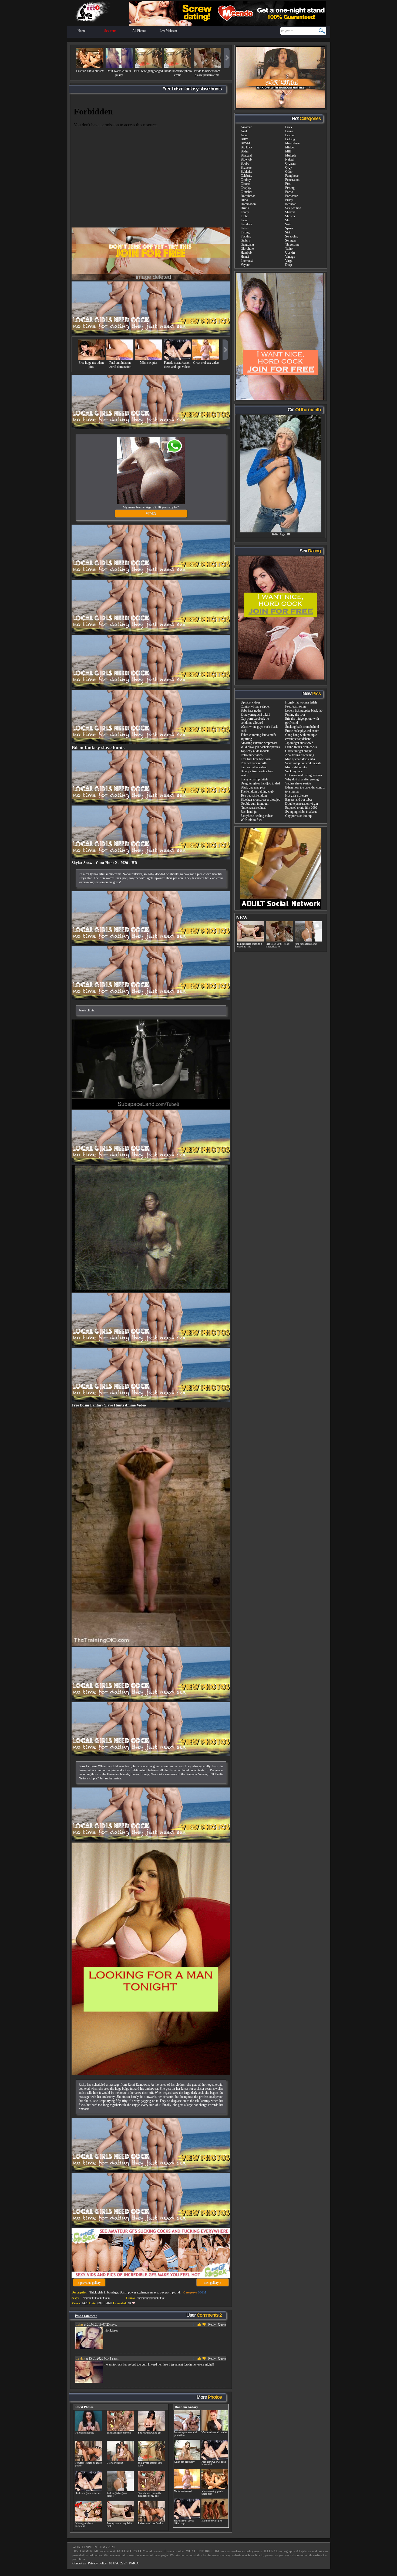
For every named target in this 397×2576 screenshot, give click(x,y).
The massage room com (119, 2433)
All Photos (139, 31)
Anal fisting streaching (300, 755)
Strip (288, 232)
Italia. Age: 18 (281, 534)
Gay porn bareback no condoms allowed (255, 721)
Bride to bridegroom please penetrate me (207, 73)
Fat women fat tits (85, 2433)
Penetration (292, 180)
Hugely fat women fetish (301, 702)
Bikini (245, 151)
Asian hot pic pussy (184, 2462)
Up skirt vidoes (250, 702)
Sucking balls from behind (302, 727)
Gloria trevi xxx (115, 2463)
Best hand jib (249, 812)
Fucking (246, 236)
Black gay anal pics (253, 787)
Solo (288, 224)
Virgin (289, 261)
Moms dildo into (296, 767)
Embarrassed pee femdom (151, 2523)
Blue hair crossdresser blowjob (260, 800)
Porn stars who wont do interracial (214, 2463)
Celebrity (246, 176)
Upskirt (290, 253)
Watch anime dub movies (214, 2432)
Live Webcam (168, 31)
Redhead (291, 204)
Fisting (245, 232)
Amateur (246, 127)
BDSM (202, 2292)
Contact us (79, 2563)
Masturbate (292, 143)
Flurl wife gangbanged (148, 71)
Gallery (245, 240)
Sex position (293, 208)
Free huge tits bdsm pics (91, 365)
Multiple (291, 155)
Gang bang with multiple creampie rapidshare (301, 737)
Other (289, 172)
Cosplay (246, 188)
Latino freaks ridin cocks (301, 747)
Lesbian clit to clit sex (90, 71)
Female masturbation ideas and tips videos (177, 365)
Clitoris (245, 184)
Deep (289, 265)
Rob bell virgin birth (254, 763)
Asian (244, 135)
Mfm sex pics (149, 363)
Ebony (245, 212)
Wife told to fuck (251, 820)
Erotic (244, 216)
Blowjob (246, 159)
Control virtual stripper (255, 706)
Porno (289, 192)
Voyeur (245, 265)
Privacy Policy (97, 2563)
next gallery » (213, 2283)
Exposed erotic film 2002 (301, 808)
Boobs (245, 164)
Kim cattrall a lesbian (254, 767)
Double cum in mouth (255, 804)
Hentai (245, 257)
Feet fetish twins (296, 706)
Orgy (289, 168)
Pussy (289, 200)
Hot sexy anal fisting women (304, 775)
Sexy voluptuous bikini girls (303, 763)
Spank (289, 228)
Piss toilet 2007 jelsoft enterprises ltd (278, 945)
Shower (290, 216)
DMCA (134, 2563)
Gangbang (247, 244)
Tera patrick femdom (254, 796)
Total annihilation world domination (120, 365)
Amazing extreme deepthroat (259, 743)
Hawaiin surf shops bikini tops (184, 2522)
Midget (290, 147)
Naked (289, 159)
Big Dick (246, 147)
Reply (212, 2324)
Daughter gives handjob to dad (260, 783)
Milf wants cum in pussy (119, 73)
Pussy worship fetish (254, 779)
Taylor (80, 2358)
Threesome (292, 244)
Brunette (246, 168)
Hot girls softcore (296, 796)
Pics (288, 184)
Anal (244, 131)
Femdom (246, 224)
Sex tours (110, 31)
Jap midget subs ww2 (299, 743)
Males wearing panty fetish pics (212, 2493)
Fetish (245, 228)
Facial (244, 220)
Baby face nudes (251, 711)
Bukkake (246, 172)
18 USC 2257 (118, 2563)
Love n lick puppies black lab (304, 711)
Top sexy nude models (255, 751)
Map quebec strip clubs (300, 759)
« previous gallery (89, 2283)
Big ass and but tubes (299, 800)
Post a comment (86, 2316)
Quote (222, 2324)
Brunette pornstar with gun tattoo (186, 2434)
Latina (289, 131)
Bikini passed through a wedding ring (250, 945)
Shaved (290, 212)
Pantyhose (292, 176)
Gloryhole (247, 249)
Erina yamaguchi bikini (255, 715)
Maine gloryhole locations (84, 2525)
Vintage (290, 257)
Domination (248, 204)
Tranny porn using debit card (119, 2525)
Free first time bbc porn (256, 759)
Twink (289, 249)
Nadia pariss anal (183, 2491)
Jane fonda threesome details (306, 945)
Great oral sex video (206, 363)
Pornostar (291, 196)
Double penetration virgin (302, 804)
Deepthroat (248, 196)
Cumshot (246, 192)
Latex (289, 127)
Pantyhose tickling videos (257, 816)
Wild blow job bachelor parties (260, 747)
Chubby (246, 180)
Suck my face (294, 771)
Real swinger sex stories (88, 2493)
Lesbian (290, 135)
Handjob (246, 253)
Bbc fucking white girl (150, 2433)
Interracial (247, 261)
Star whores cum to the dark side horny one (150, 2495)
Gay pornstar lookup (298, 816)
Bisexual (246, 155)
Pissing (290, 188)
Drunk (245, 208)
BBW (244, 139)
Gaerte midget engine (299, 751)
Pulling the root (295, 715)
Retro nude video (252, 755)
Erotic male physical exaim (302, 731)
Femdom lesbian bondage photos (89, 2464)
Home (81, 31)
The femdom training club (257, 791)
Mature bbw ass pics (212, 2521)
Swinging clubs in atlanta (301, 812)
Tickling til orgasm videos (117, 2495)
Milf (288, 151)
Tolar (80, 2324)
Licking (290, 139)
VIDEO (151, 514)
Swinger (291, 240)
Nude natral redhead (253, 808)
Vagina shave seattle (298, 783)
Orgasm (290, 164)
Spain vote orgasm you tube (150, 2464)
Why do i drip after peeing (302, 779)
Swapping (292, 236)
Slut (288, 220)
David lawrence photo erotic (178, 73)
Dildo (244, 200)
